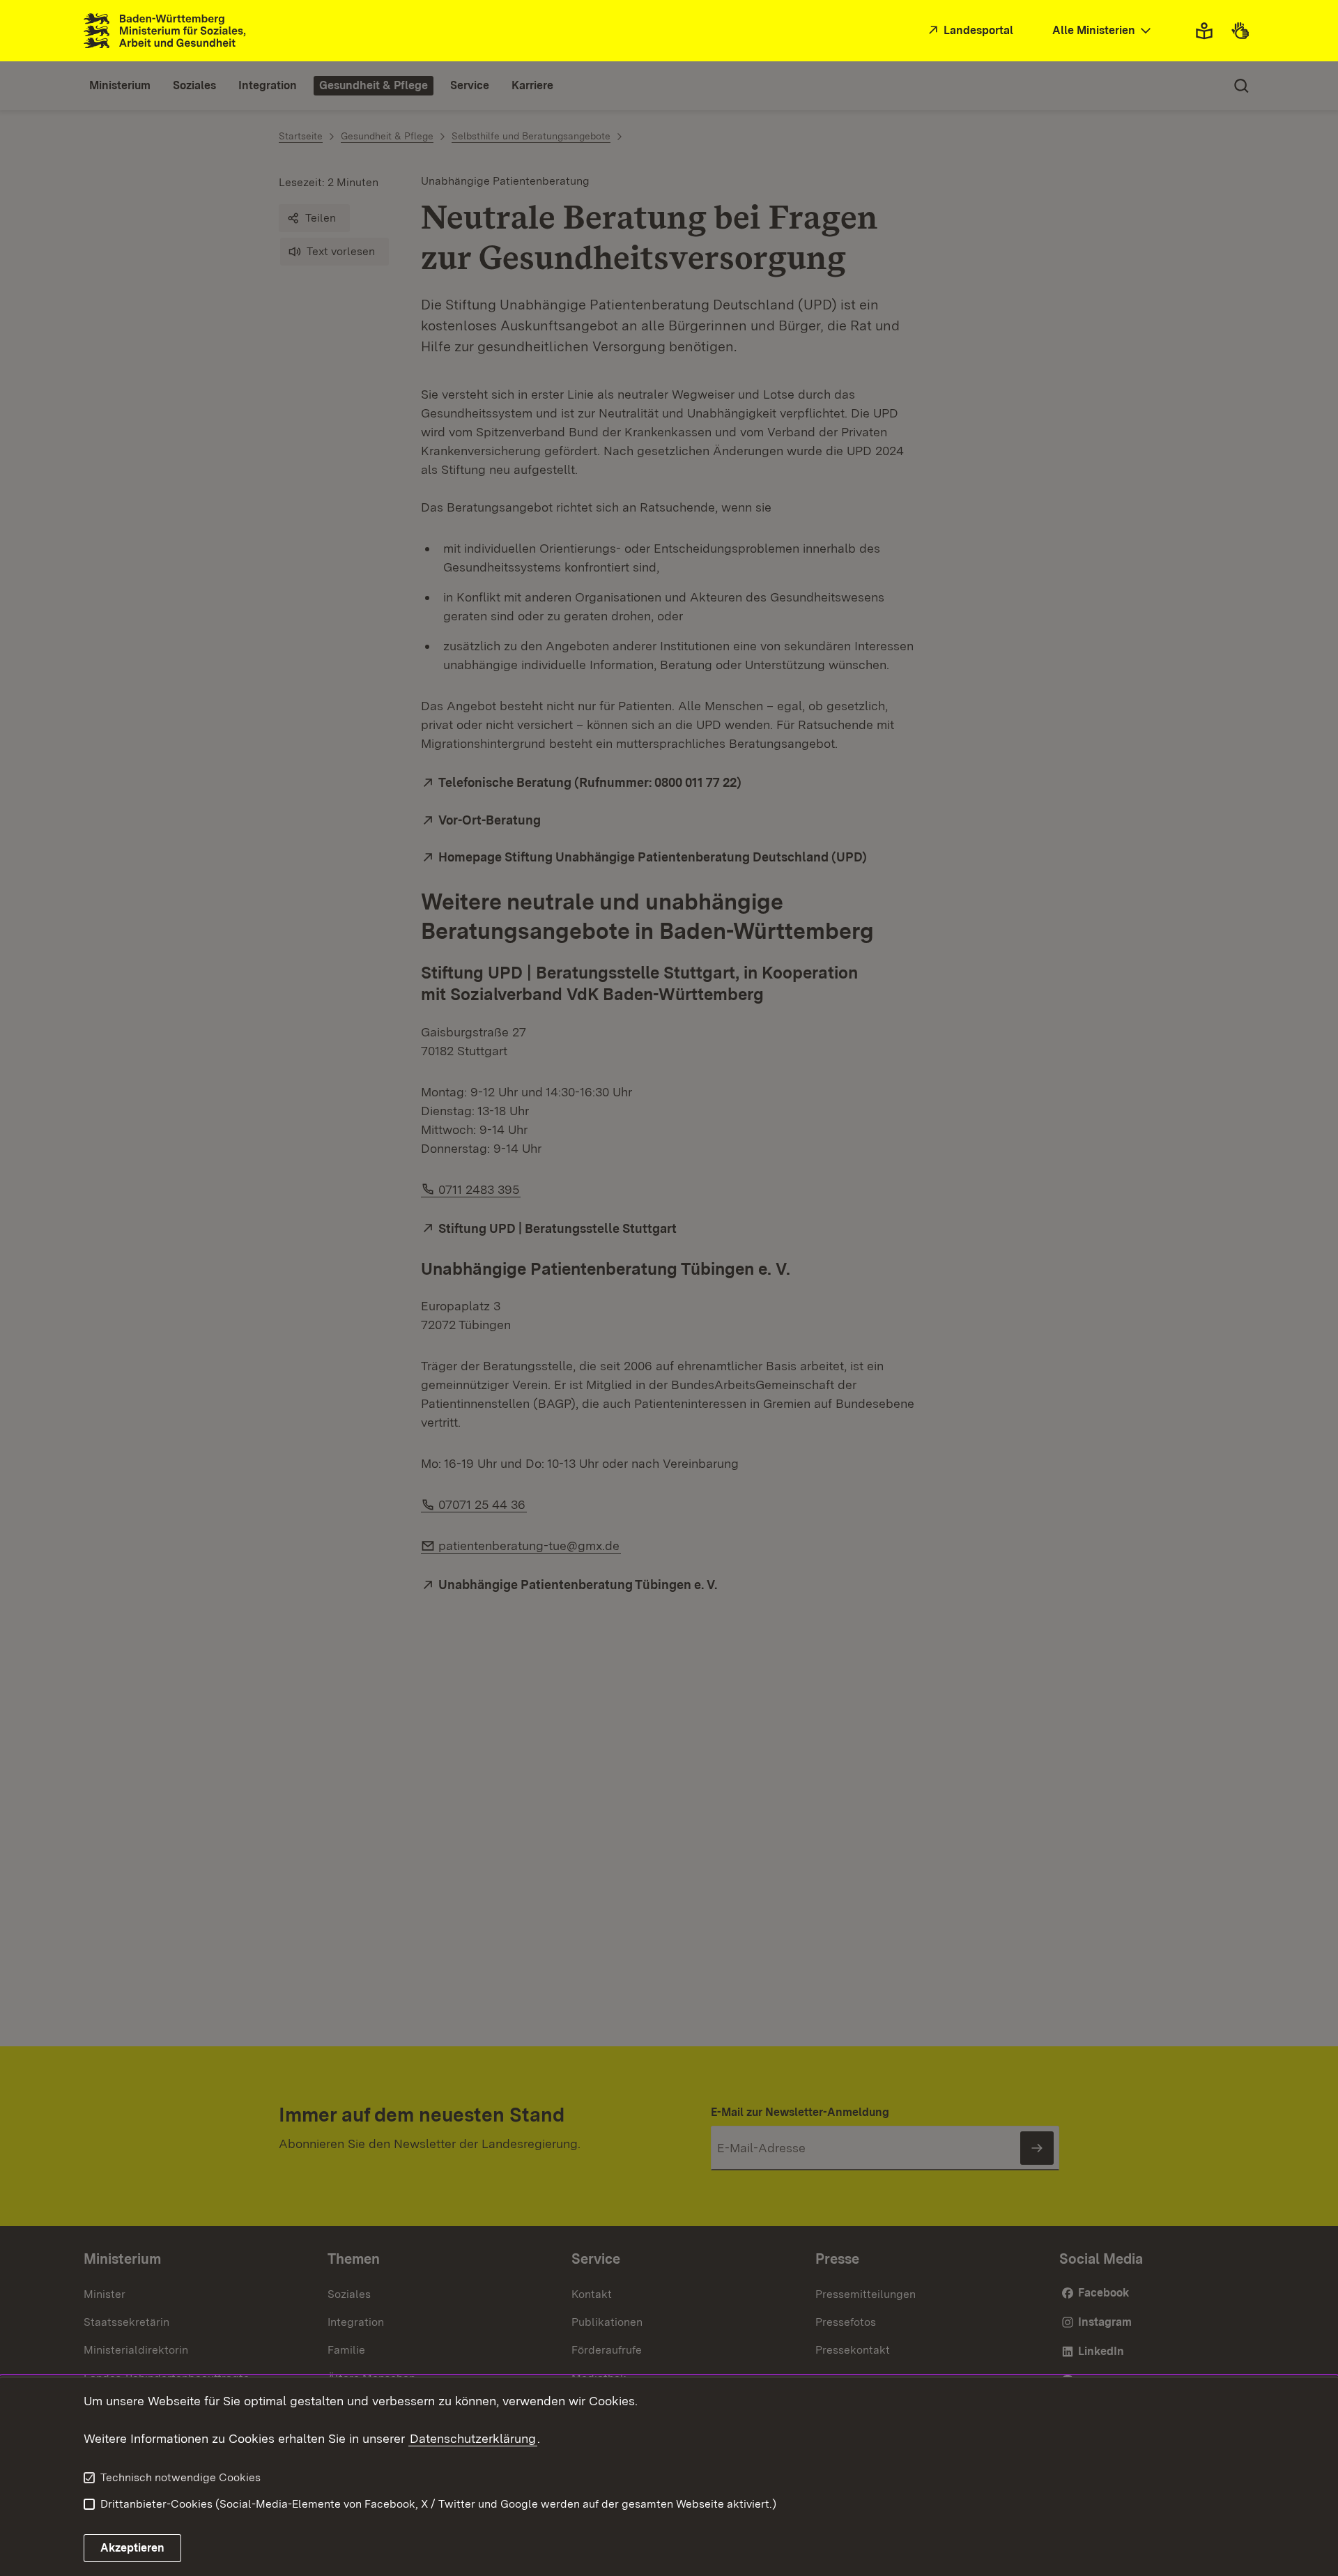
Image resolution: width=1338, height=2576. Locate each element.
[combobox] (1103, 31)
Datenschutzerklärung (473, 2438)
